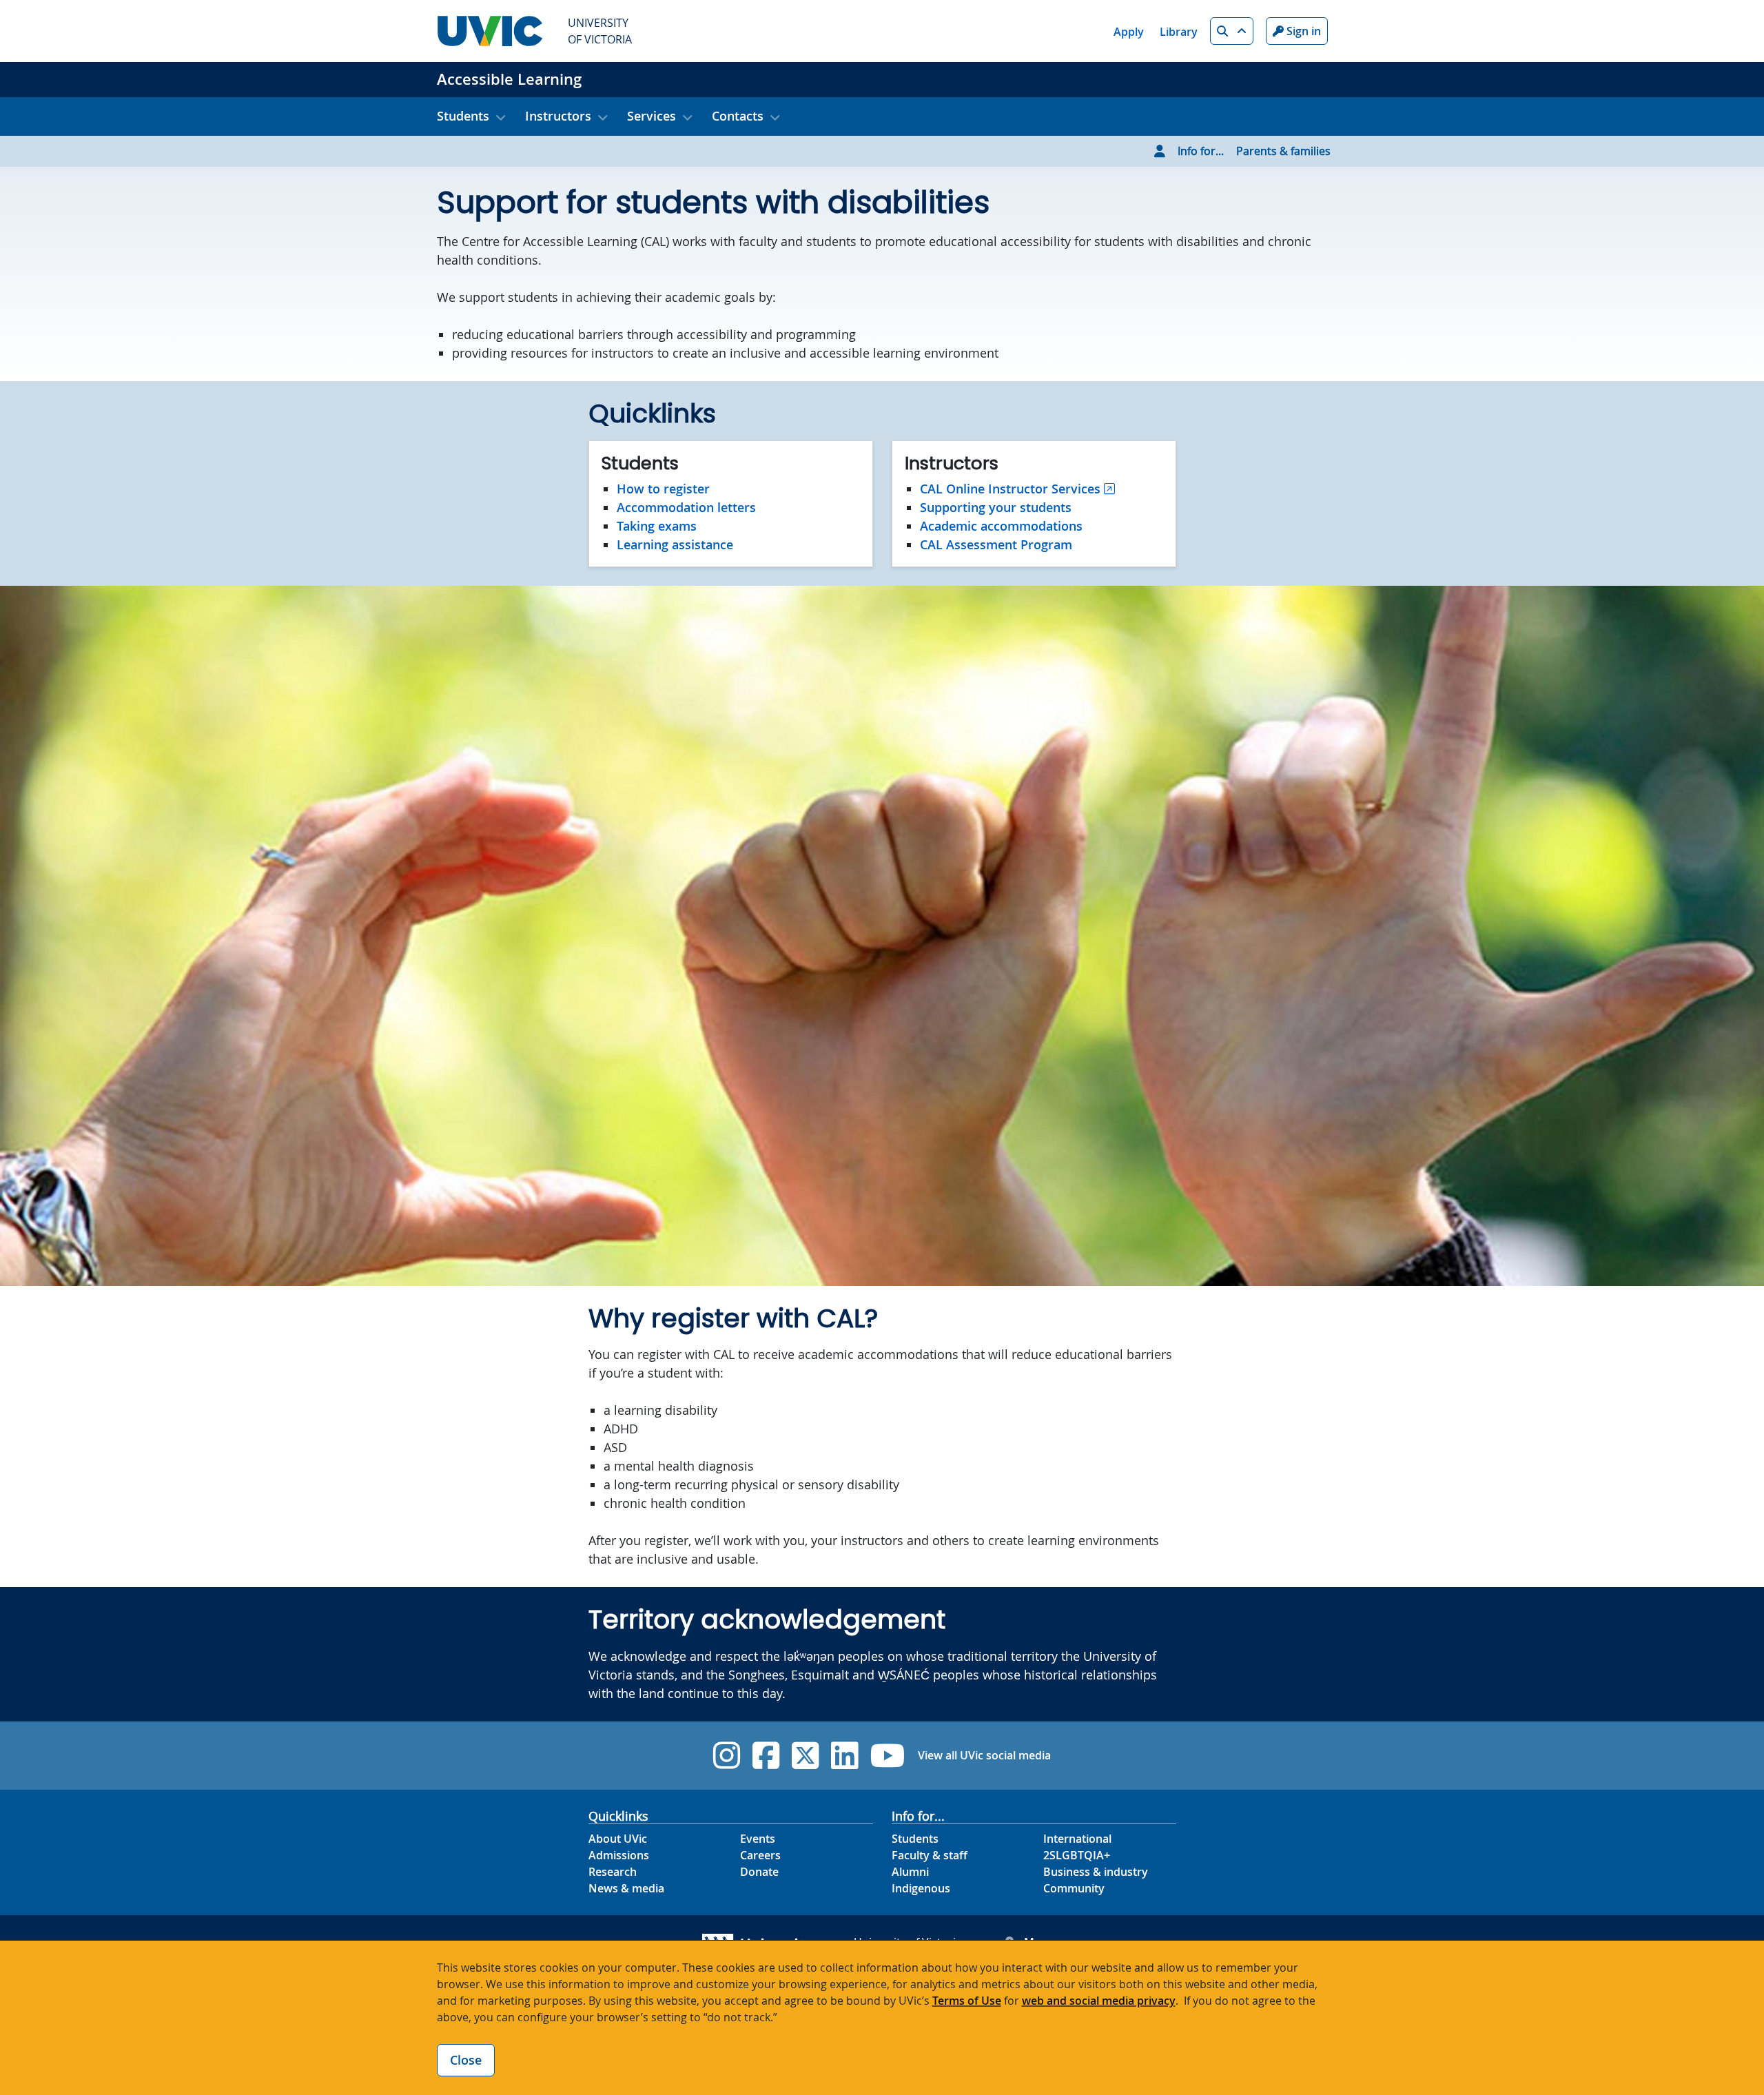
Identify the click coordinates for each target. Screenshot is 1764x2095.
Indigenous (921, 1888)
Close (466, 2060)
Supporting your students (996, 507)
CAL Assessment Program (996, 544)
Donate (759, 1872)
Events (758, 1839)
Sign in (1302, 31)
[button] (1232, 31)
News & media (626, 1888)
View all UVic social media (984, 1755)
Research (613, 1872)
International (1077, 1839)
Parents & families (1283, 151)
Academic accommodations (1001, 526)
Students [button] (463, 116)
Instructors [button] (558, 116)
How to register (663, 489)
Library (1179, 32)
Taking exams (657, 526)
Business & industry (1096, 1872)
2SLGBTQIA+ (1077, 1855)
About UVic (618, 1839)
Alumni (910, 1872)
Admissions (619, 1855)
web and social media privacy (1099, 2001)
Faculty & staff (930, 1855)
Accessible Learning (509, 79)
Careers (760, 1855)
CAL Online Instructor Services (1010, 489)
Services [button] (652, 116)
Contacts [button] (738, 116)
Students (915, 1839)
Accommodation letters (686, 507)
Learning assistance (675, 544)
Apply (1129, 32)
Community (1074, 1888)
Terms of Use (967, 2001)
